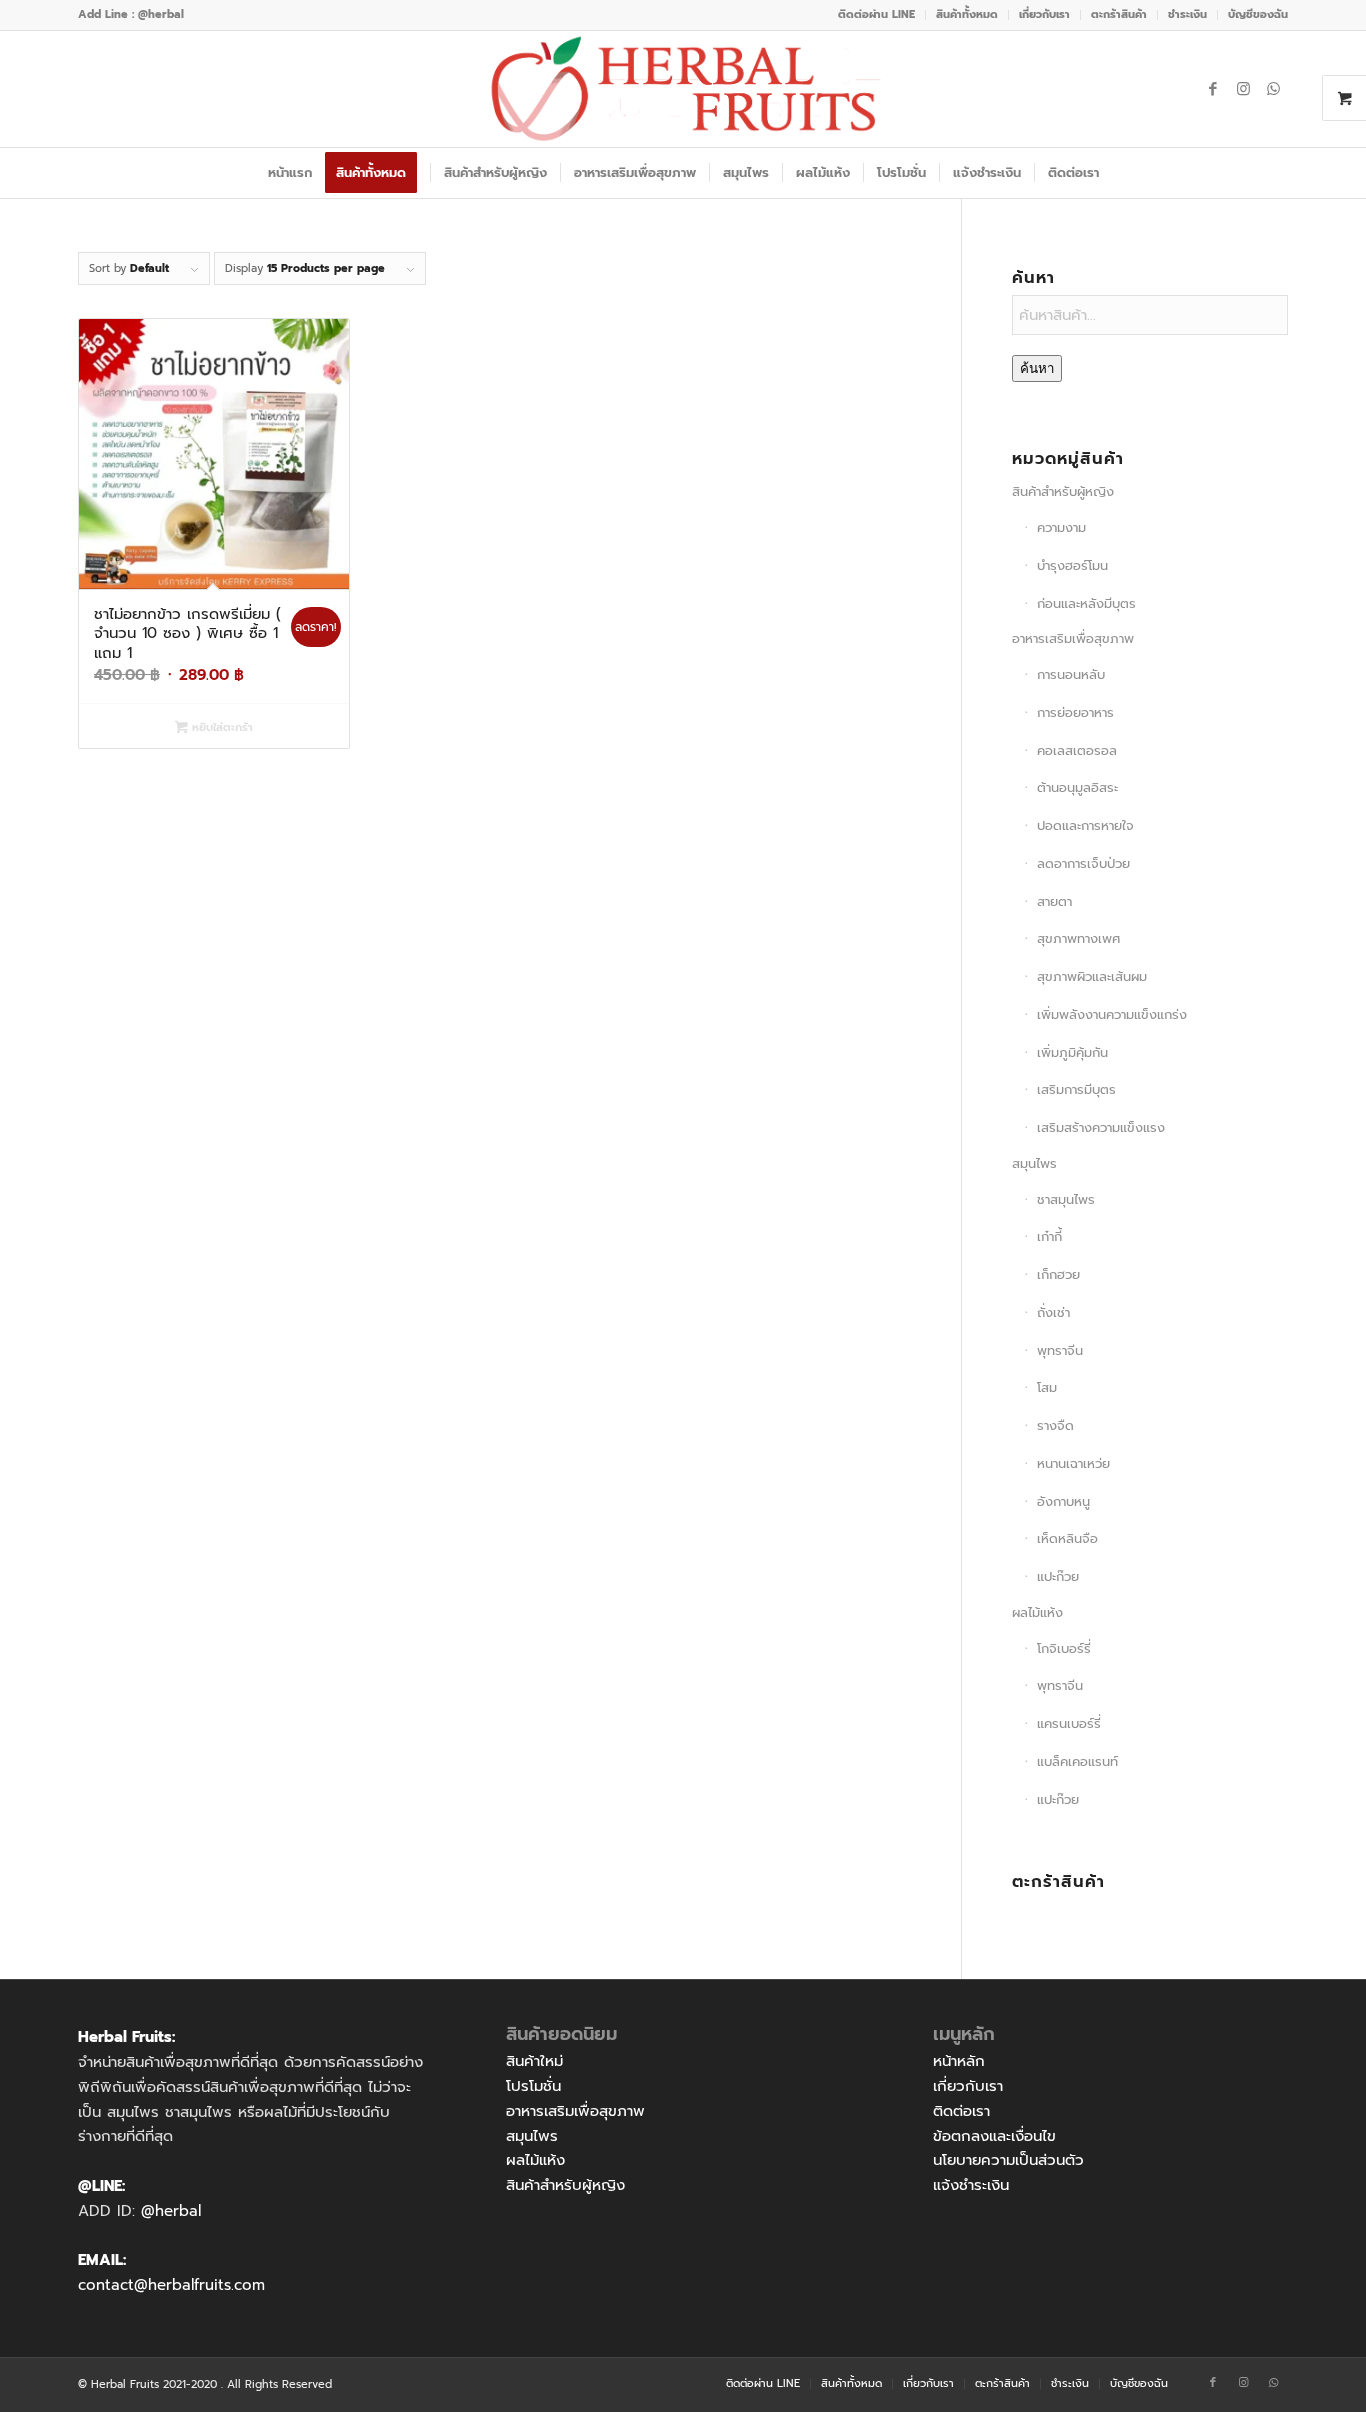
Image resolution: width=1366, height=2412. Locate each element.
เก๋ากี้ (1049, 1236)
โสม (1047, 1387)
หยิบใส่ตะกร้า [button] (220, 727)
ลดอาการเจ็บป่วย (1083, 863)
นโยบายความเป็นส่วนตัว (1008, 2160)
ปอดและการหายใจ (1085, 825)
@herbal (171, 2211)
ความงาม (1061, 527)
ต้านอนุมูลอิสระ (1077, 787)
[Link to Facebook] (1213, 89)
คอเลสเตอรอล (1077, 750)
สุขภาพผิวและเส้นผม (1092, 976)
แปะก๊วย (1058, 1576)
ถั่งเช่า (1053, 1312)
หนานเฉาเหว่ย (1073, 1463)
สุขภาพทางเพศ (1078, 938)
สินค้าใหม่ (534, 2061)
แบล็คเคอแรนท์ (1077, 1761)
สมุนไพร (1034, 1163)
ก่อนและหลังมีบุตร (1086, 603)
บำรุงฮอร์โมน (1072, 565)
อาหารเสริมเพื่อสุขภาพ (1073, 638)
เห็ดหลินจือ (1067, 1538)
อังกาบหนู (1063, 1501)
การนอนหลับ (1071, 674)
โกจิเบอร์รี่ (1064, 1648)
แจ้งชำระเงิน (971, 2185)
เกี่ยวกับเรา (968, 2086)
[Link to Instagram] (1243, 89)
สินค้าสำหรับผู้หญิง (1063, 491)
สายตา (1054, 901)
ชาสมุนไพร (1066, 1199)
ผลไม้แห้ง (1037, 1612)
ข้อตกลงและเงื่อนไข (994, 2136)
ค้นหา (1037, 368)
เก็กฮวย (1058, 1274)
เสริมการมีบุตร (1076, 1089)
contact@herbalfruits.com (171, 2285)
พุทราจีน (1060, 1350)
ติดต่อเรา (961, 2111)
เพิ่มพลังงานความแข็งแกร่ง (1112, 1014)
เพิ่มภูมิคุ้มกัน (1072, 1052)
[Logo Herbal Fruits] (683, 89)
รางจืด (1055, 1425)
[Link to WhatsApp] (1273, 89)
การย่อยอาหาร (1075, 712)
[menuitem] (877, 15)
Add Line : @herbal (131, 14)
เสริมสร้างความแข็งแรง (1101, 1127)
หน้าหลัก (959, 2061)
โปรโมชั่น (533, 2086)
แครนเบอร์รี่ (1069, 1723)
